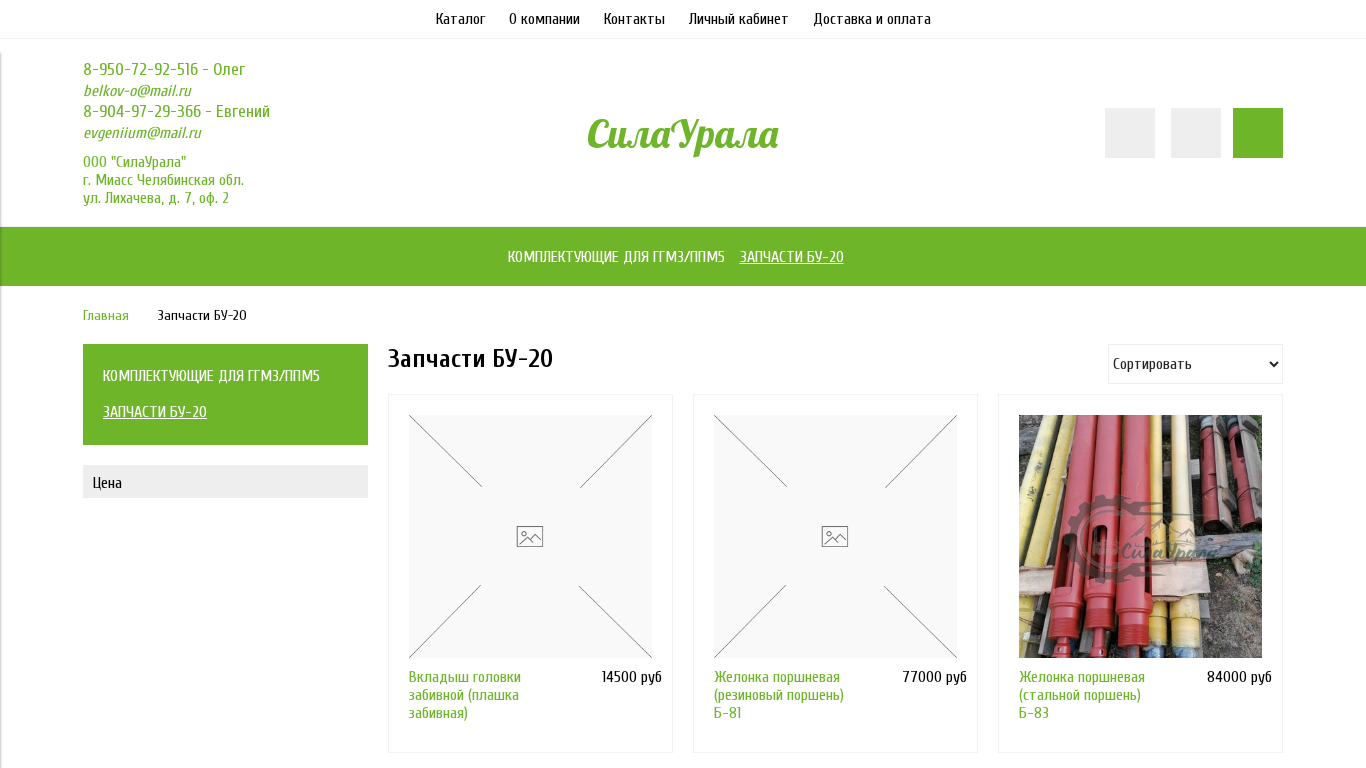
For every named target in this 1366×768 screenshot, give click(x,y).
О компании (544, 19)
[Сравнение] (1196, 133)
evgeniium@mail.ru (142, 133)
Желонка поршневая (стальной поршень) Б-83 (1082, 695)
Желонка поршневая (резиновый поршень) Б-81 (779, 695)
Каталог (460, 19)
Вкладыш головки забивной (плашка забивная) (465, 695)
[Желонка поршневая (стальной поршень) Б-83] (1140, 536)
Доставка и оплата (872, 19)
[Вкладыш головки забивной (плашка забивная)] (530, 536)
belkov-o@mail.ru (137, 91)
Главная (106, 315)
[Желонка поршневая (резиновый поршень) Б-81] (835, 536)
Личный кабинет (739, 19)
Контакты (634, 19)
